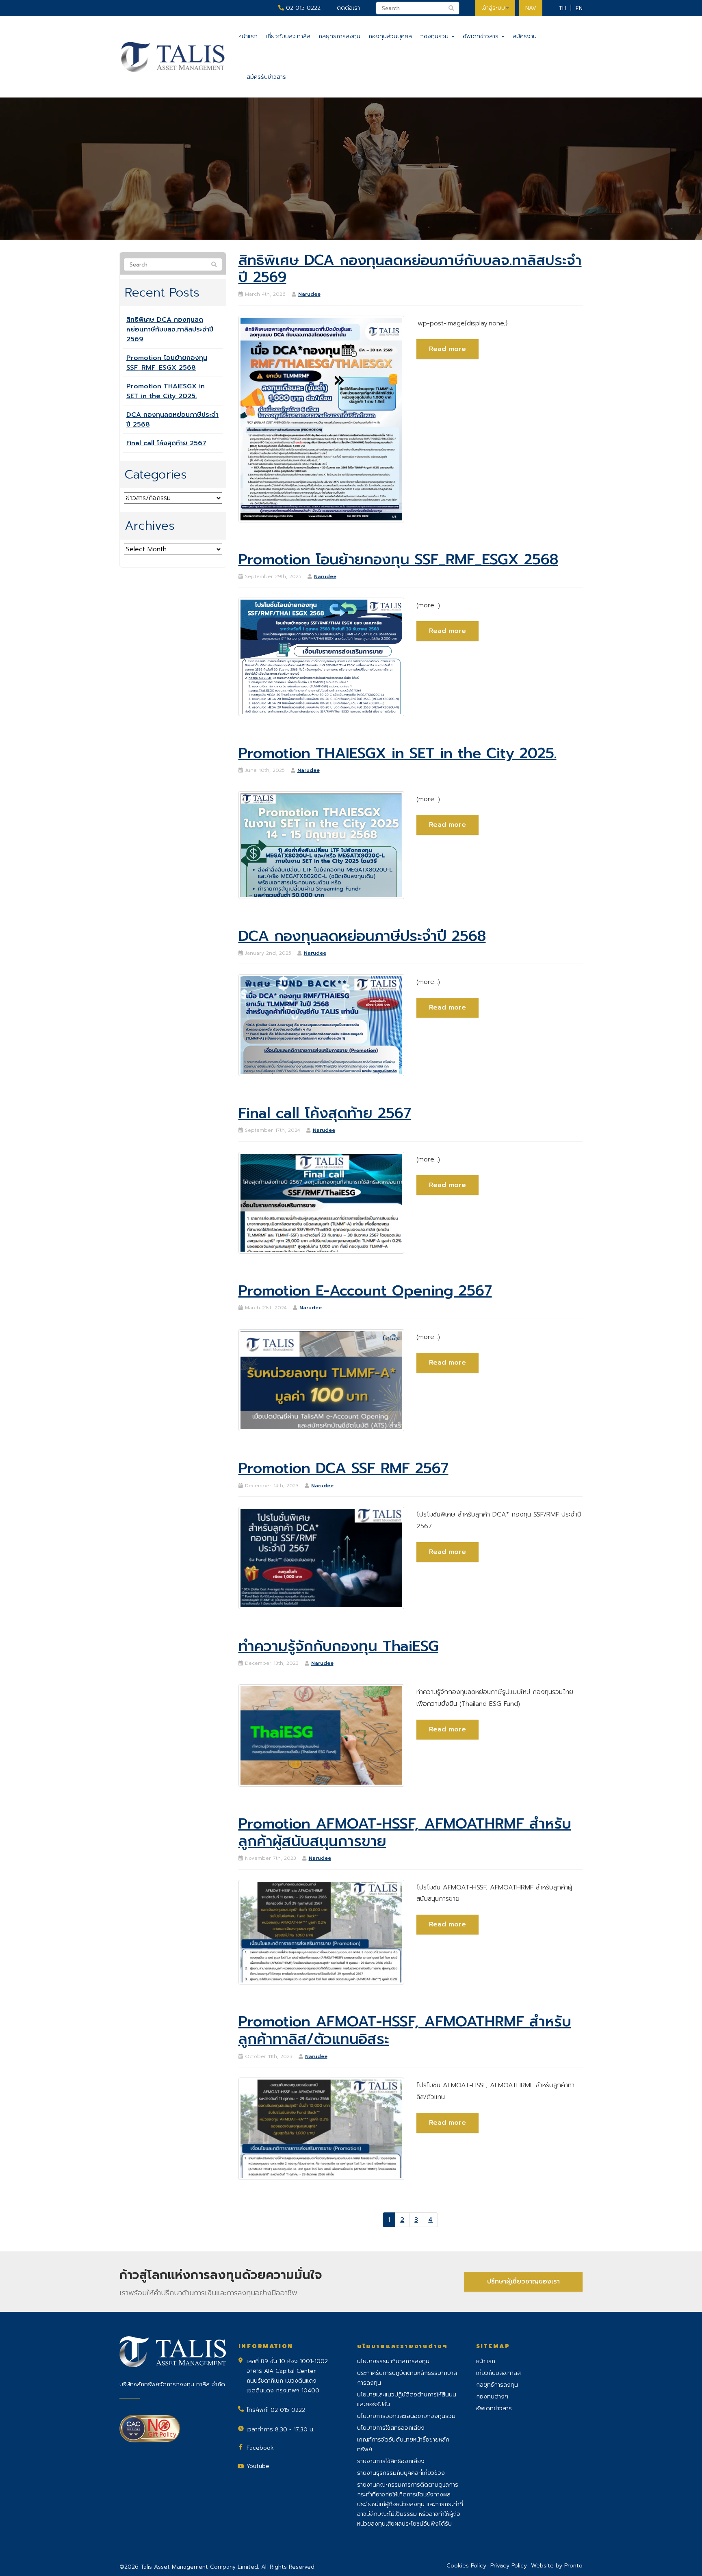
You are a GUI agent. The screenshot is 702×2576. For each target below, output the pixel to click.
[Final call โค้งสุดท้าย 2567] (322, 1202)
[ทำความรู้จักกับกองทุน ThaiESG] (322, 1735)
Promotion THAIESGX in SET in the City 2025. (166, 391)
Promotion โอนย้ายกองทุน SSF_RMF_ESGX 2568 (167, 363)
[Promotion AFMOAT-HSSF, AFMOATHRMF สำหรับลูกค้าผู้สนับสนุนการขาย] (322, 1932)
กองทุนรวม (435, 36)
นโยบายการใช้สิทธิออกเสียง (391, 2428)
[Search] (214, 265)
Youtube (258, 2466)
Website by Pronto (557, 2566)
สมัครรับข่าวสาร (266, 77)
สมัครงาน (525, 36)
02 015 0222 (302, 8)
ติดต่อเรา (348, 8)
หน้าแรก (248, 36)
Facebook (260, 2448)
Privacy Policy (509, 2566)
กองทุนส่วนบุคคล (390, 36)
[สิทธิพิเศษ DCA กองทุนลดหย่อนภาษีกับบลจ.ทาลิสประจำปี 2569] (322, 419)
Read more (447, 349)
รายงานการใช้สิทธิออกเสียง (391, 2461)
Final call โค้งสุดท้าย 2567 (166, 443)
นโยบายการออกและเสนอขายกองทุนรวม (406, 2416)
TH (562, 8)
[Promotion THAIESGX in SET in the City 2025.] (322, 845)
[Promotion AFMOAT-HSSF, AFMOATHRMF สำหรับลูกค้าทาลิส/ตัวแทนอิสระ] (322, 2128)
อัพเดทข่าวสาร (482, 36)
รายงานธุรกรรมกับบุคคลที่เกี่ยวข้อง (401, 2473)
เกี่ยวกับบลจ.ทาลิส (288, 36)
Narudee (309, 294)
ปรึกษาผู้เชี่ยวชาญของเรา (523, 2281)
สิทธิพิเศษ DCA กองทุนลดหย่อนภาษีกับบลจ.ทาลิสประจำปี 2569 (170, 329)
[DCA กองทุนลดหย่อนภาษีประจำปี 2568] (322, 1025)
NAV (531, 8)
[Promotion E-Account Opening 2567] (322, 1380)
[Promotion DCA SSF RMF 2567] (322, 1558)
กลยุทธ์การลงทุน (339, 36)
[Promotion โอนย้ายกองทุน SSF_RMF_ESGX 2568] (322, 656)
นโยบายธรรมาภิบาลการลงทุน (393, 2361)
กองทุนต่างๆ (492, 2397)
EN (579, 8)
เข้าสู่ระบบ (493, 8)
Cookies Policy (466, 2566)
